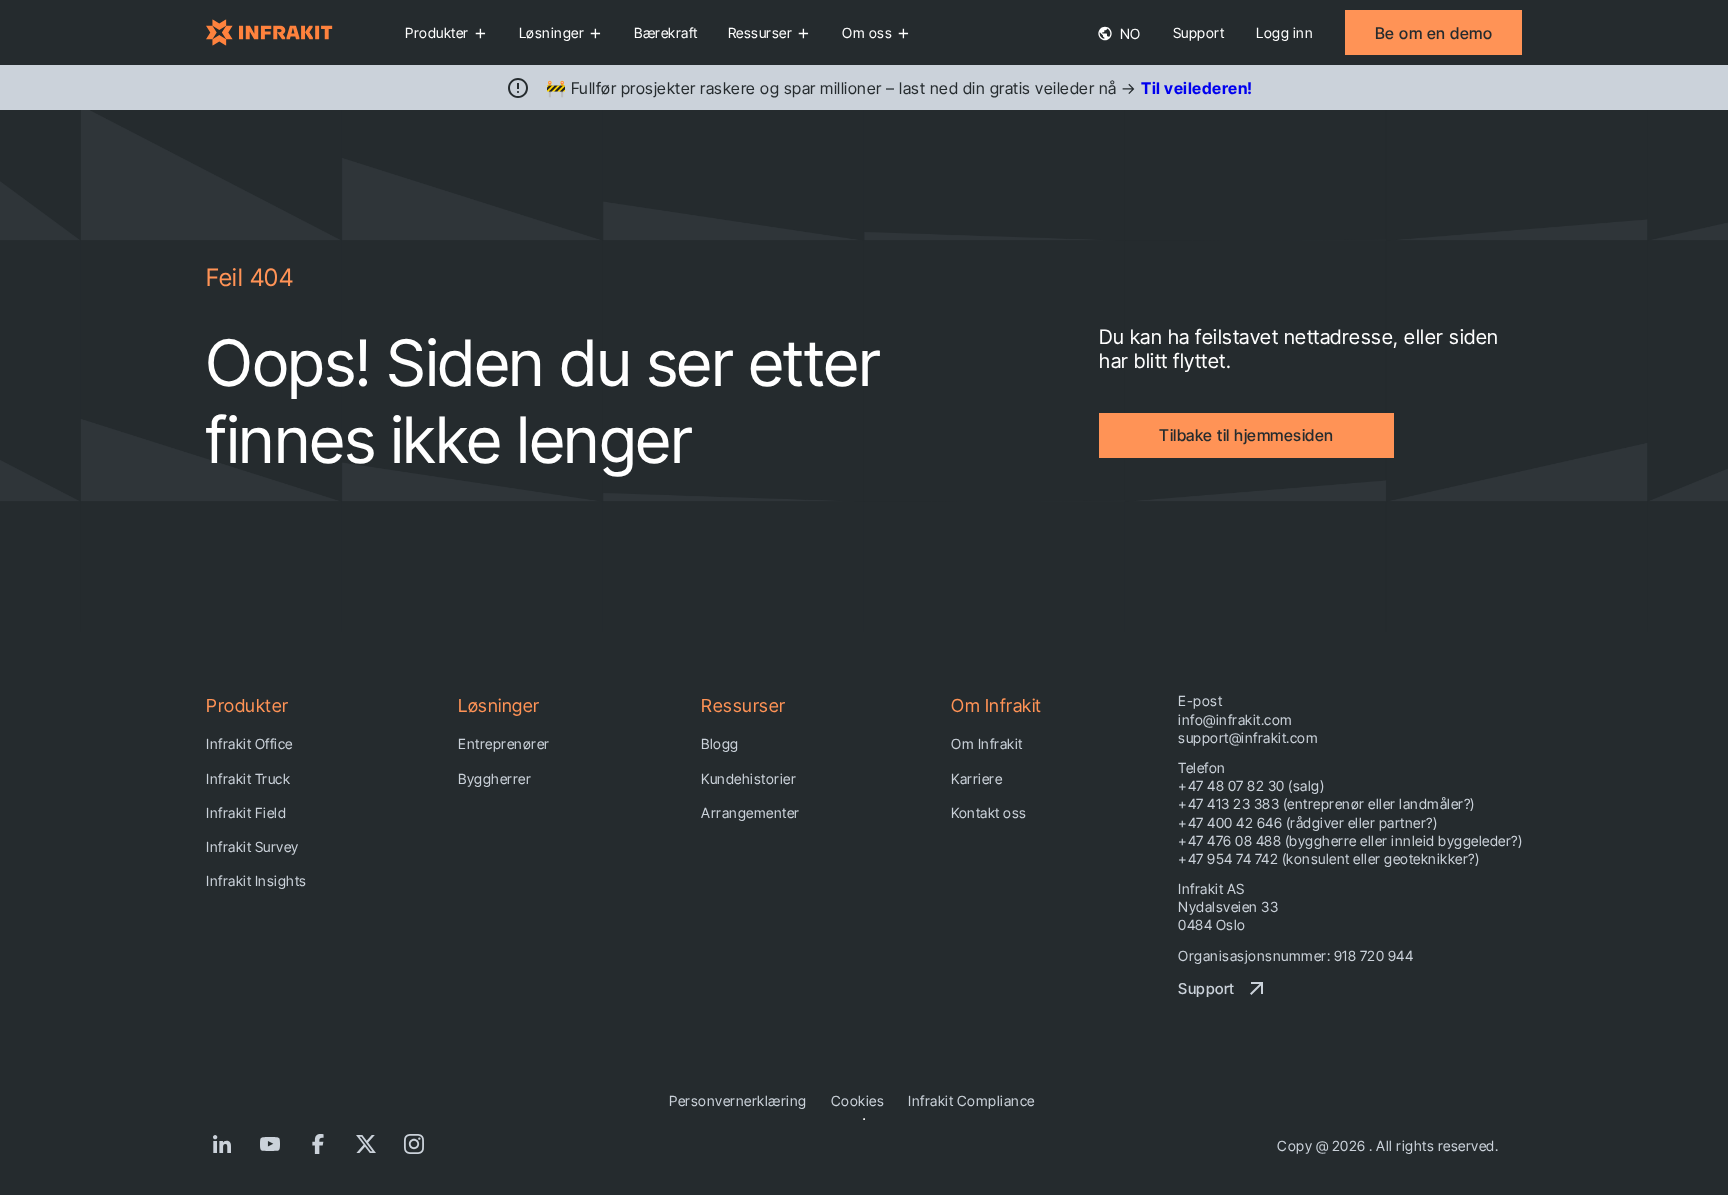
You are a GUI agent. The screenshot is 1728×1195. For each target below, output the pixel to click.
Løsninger (552, 32)
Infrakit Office (249, 743)
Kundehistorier (748, 778)
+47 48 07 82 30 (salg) (1251, 785)
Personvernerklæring (738, 1100)
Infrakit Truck (248, 778)
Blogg (720, 743)
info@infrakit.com (1235, 719)
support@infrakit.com (1248, 737)
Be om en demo (1434, 33)
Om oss (867, 32)
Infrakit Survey (252, 846)
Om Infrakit (987, 743)
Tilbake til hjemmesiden (1246, 435)
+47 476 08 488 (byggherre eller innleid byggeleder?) (1350, 840)
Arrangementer (750, 812)
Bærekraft (666, 32)
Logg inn (1284, 32)
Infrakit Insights (256, 880)
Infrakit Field (246, 812)
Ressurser (760, 32)
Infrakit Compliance (971, 1100)
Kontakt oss (989, 812)
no (1128, 33)
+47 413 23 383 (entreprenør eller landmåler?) (1326, 803)
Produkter (437, 32)
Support (1199, 32)
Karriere (976, 778)
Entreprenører (504, 743)
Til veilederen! (1197, 88)
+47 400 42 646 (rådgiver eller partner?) (1307, 822)
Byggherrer (494, 778)
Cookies (858, 1100)
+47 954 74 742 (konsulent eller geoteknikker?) (1328, 858)
